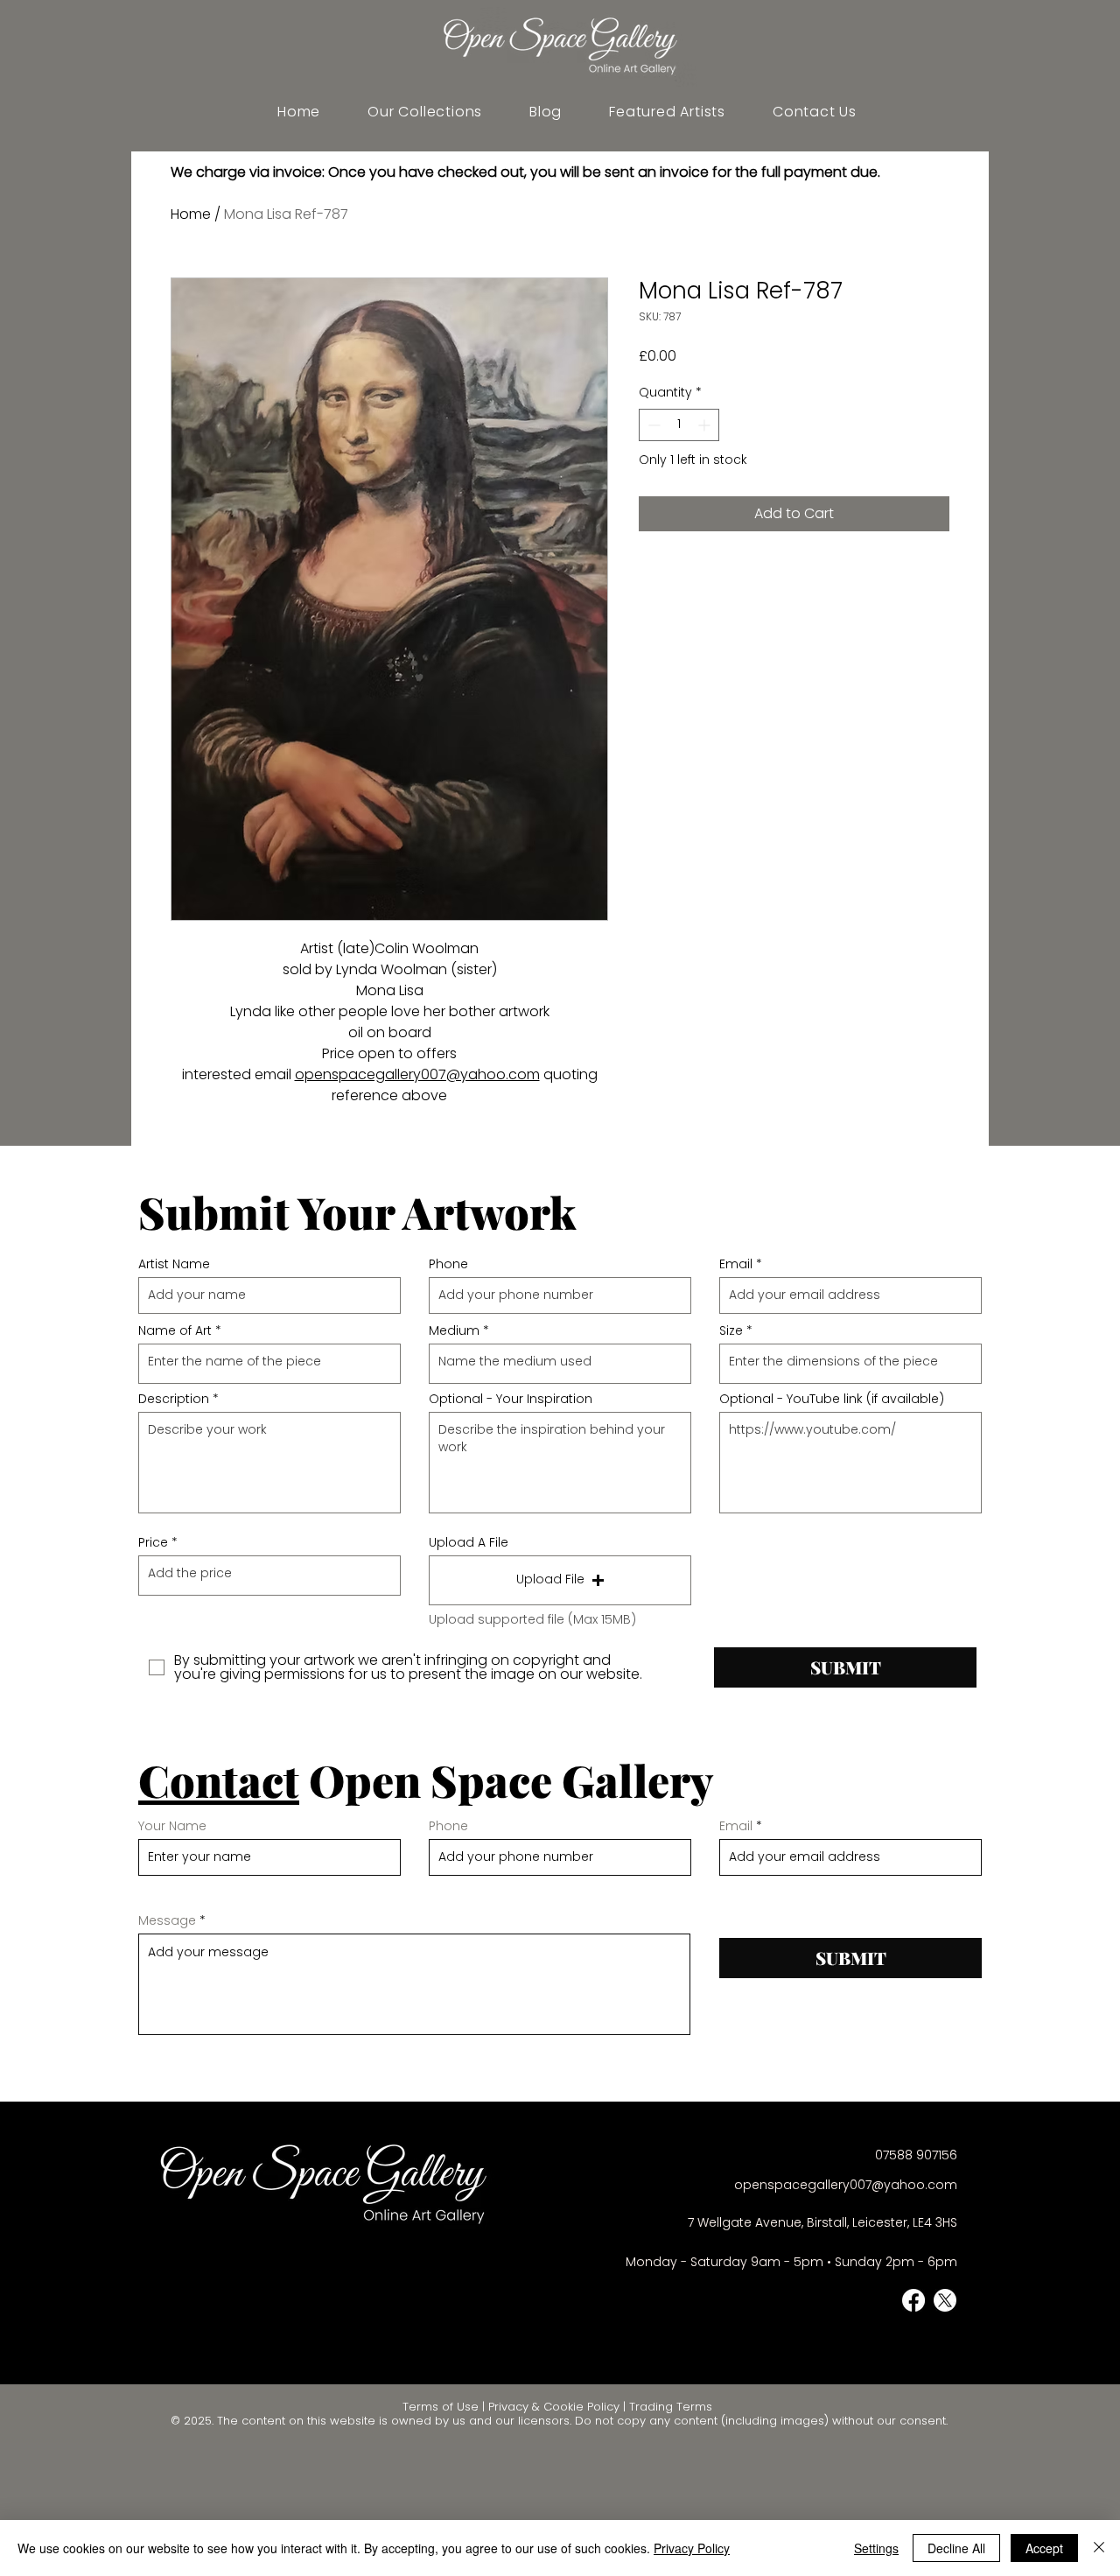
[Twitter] (945, 2300)
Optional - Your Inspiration (511, 1399)
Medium (454, 1330)
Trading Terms (671, 2407)
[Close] (1099, 2548)
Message (167, 1920)
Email (736, 1264)
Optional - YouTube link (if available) (832, 1399)
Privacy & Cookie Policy (554, 2407)
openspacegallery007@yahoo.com (417, 1074)
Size (731, 1330)
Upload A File (469, 1542)
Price (153, 1542)
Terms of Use (441, 2407)
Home (191, 214)
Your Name (172, 1826)
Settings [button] (876, 2548)
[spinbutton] (679, 425)
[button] (667, 112)
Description (174, 1399)
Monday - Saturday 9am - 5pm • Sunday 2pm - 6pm (791, 2262)
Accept (1044, 2548)
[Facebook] (913, 2300)
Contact (219, 1780)
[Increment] (706, 425)
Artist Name (174, 1264)
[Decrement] (652, 425)
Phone (448, 1264)
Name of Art (175, 1330)
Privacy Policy (692, 2548)
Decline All (956, 2548)
